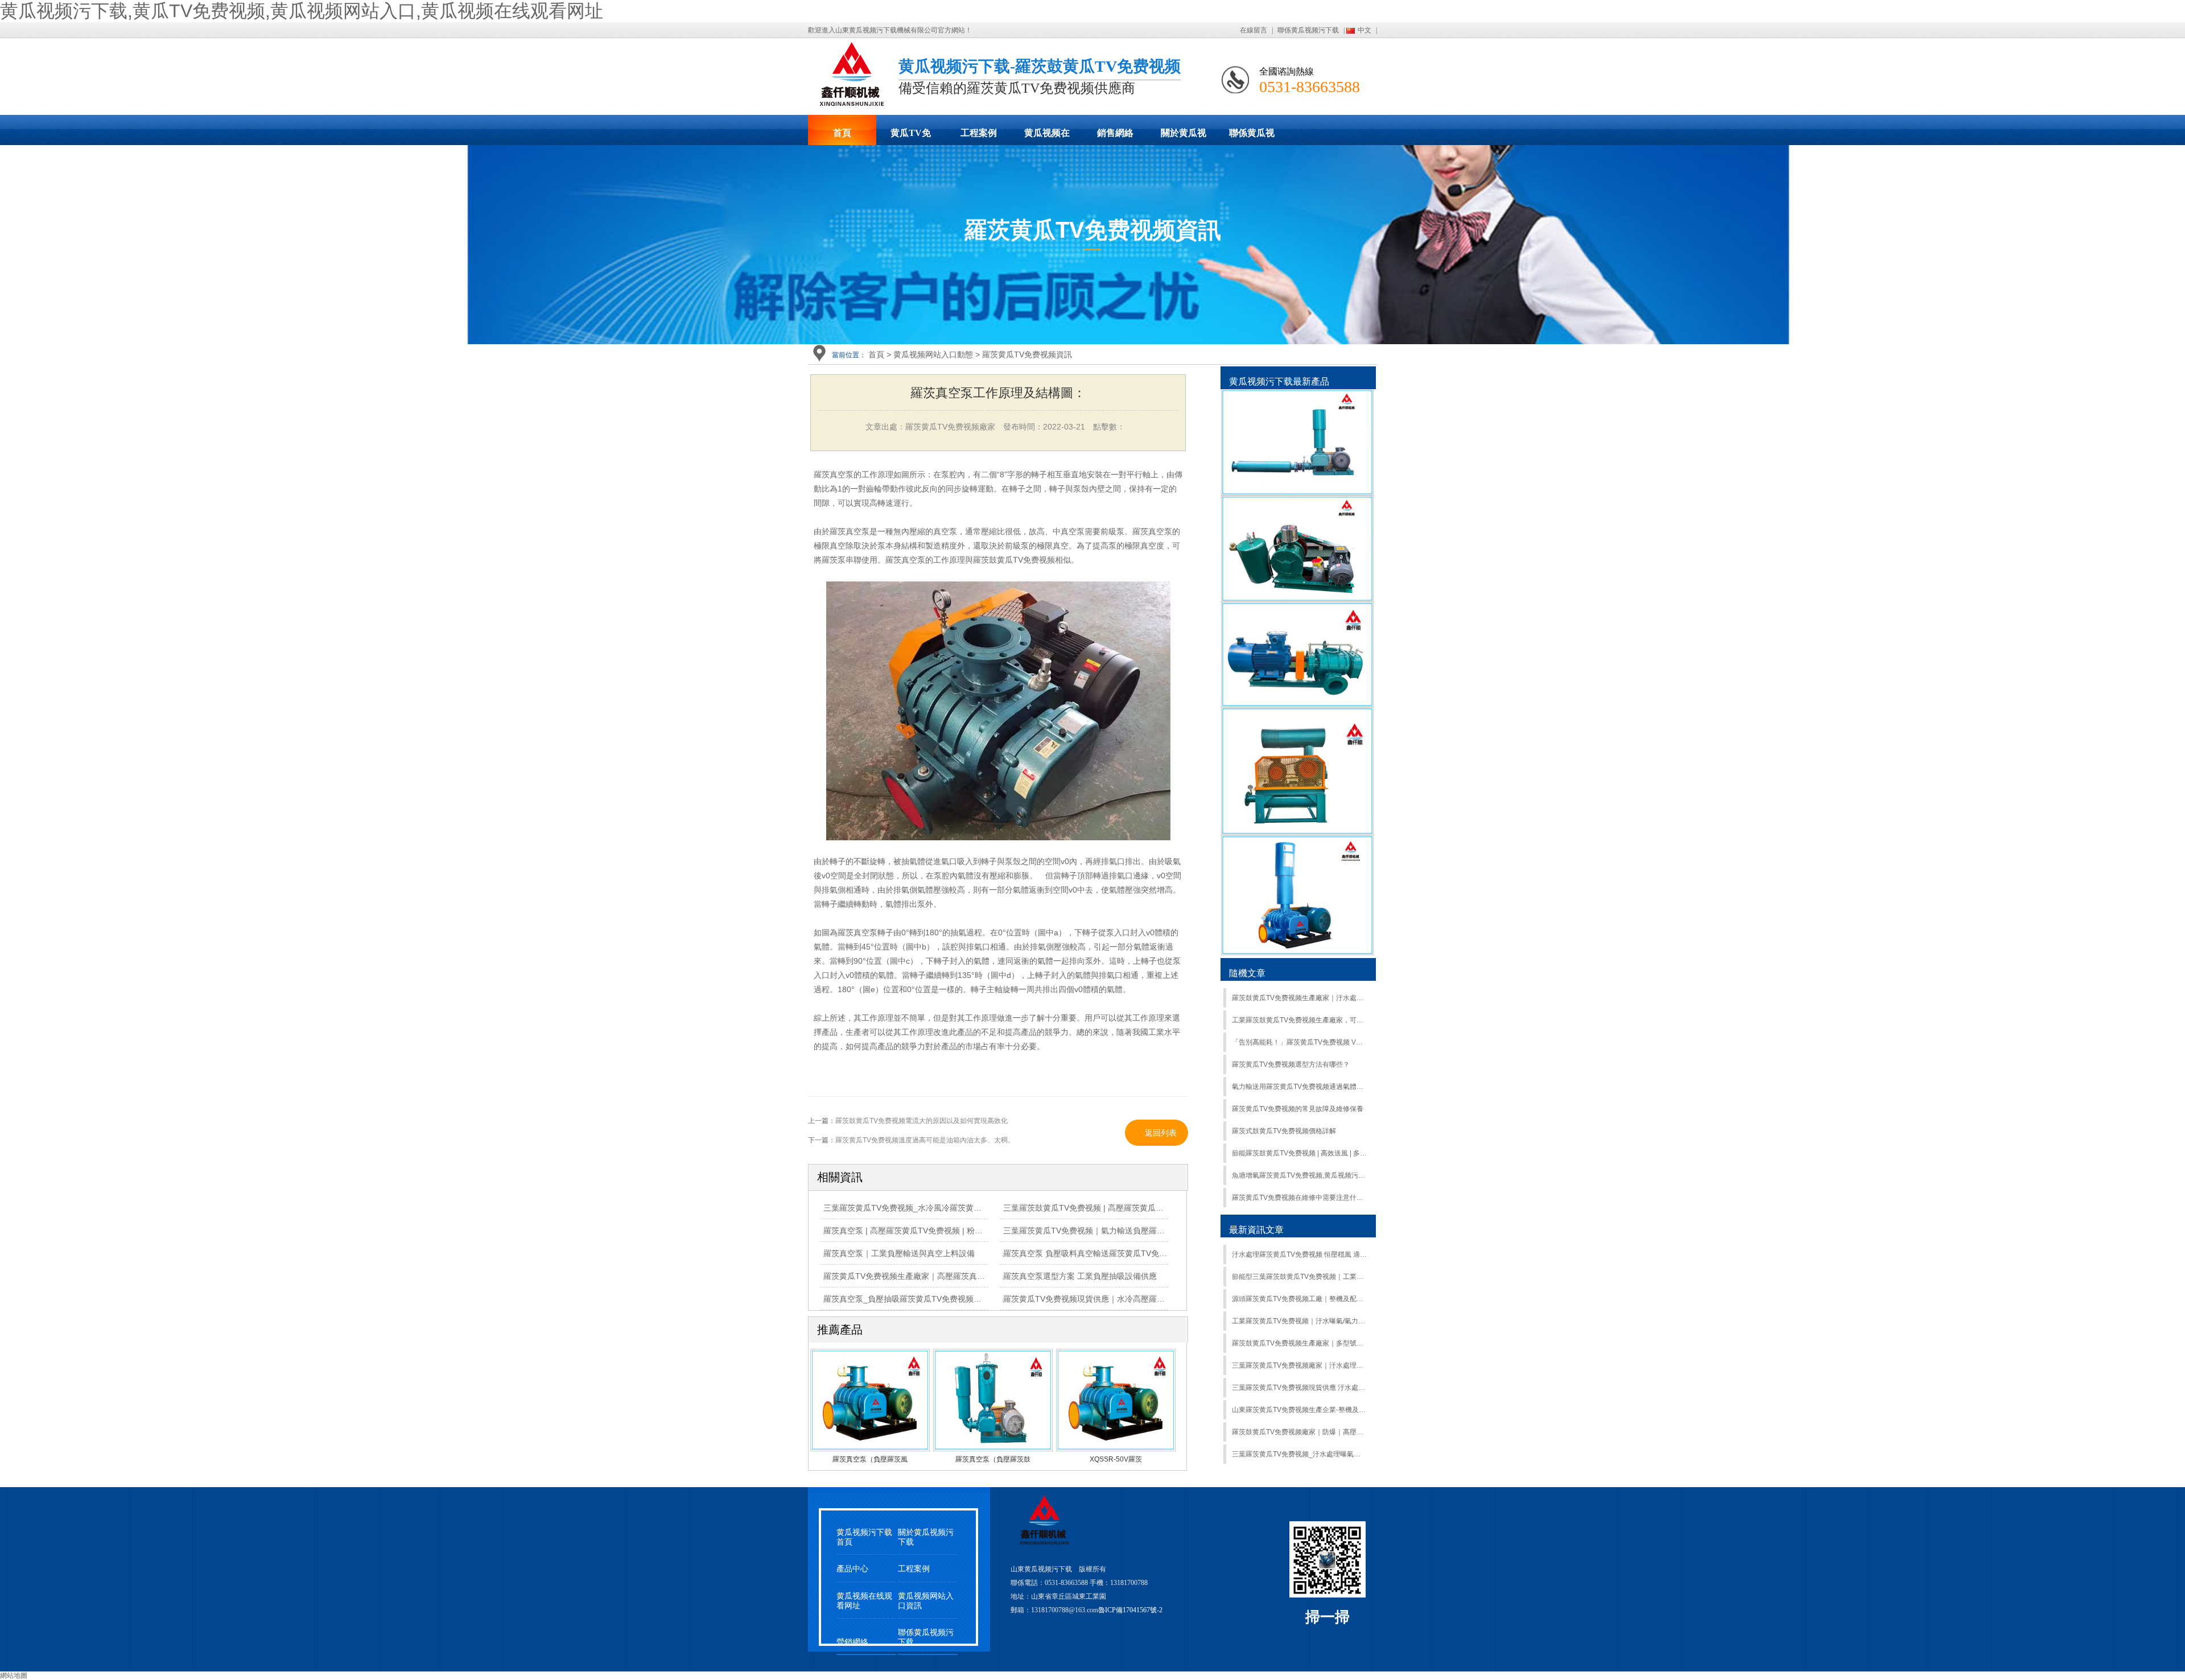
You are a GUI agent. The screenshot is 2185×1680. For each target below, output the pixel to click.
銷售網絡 (1115, 133)
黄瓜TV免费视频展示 (910, 137)
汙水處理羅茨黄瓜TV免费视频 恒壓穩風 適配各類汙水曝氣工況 (1299, 1254)
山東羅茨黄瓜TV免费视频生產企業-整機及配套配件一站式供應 (1299, 1410)
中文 (1364, 30)
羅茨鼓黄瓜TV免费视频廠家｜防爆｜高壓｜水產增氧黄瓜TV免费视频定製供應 (1299, 1432)
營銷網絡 (852, 1642)
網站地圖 (14, 1675)
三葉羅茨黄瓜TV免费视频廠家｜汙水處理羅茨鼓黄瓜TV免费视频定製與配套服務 (1299, 1365)
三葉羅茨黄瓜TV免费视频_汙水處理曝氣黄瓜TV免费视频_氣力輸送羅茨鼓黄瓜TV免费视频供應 (1299, 1454)
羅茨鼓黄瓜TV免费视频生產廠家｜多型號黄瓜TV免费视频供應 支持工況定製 (1299, 1343)
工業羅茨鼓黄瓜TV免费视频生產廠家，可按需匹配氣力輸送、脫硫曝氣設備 (1299, 1020)
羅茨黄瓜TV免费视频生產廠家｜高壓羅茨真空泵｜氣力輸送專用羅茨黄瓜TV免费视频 (973, 1276)
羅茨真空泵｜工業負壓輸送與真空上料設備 (899, 1253)
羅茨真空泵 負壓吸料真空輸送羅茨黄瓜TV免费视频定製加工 (1109, 1253)
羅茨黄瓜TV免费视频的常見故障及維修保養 (1298, 1109)
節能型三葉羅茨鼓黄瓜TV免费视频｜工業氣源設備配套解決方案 (1299, 1277)
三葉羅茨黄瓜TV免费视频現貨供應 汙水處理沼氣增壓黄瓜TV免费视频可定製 (1299, 1388)
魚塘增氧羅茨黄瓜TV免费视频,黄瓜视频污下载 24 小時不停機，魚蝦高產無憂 (1299, 1175)
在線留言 (1254, 30)
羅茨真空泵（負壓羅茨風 (870, 1459)
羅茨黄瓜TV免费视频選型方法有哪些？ (1291, 1064)
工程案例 (979, 133)
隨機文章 (1247, 973)
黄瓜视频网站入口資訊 (926, 1601)
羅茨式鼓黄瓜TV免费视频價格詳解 (1284, 1131)
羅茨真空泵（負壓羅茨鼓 (993, 1459)
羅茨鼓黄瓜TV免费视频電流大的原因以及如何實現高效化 (922, 1121)
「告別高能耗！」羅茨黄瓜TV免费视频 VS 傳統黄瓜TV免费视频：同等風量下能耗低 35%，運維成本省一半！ (1299, 1042)
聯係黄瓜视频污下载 (1308, 30)
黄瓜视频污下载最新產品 (1279, 381)
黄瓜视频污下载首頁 (864, 1537)
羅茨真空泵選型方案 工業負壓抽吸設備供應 (1080, 1276)
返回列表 (1161, 1133)
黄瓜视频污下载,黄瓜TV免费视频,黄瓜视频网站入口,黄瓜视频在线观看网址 (302, 11)
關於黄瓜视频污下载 (1184, 137)
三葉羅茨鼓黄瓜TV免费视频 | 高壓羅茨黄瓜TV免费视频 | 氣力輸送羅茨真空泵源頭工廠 (1156, 1208)
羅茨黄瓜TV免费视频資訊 (1027, 354)
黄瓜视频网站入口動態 (933, 354)
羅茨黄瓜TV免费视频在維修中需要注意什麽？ (1299, 1198)
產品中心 (852, 1569)
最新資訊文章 (1256, 1230)
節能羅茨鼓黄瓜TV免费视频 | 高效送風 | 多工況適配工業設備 (1299, 1153)
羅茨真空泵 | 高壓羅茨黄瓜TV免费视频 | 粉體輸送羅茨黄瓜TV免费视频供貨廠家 (964, 1231)
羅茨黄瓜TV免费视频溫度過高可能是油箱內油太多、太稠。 (925, 1140)
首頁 (842, 133)
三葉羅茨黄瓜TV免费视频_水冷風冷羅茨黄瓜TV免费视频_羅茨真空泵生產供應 (962, 1208)
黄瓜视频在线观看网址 (1047, 137)
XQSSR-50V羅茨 (1116, 1459)
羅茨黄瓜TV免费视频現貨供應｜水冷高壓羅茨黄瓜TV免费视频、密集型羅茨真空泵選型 (1157, 1299)
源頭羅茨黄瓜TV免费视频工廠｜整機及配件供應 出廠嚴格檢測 (1299, 1299)
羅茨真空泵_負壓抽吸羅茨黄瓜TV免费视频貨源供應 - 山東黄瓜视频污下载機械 (962, 1299)
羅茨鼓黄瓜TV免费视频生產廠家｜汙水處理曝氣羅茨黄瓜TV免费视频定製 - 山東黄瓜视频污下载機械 (1299, 998)
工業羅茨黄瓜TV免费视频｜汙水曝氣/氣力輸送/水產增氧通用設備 (1299, 1321)
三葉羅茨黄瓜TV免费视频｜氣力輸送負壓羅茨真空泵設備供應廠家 (1120, 1231)
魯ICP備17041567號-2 (1130, 1610)
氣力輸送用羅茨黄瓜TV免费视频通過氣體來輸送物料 (1299, 1087)
